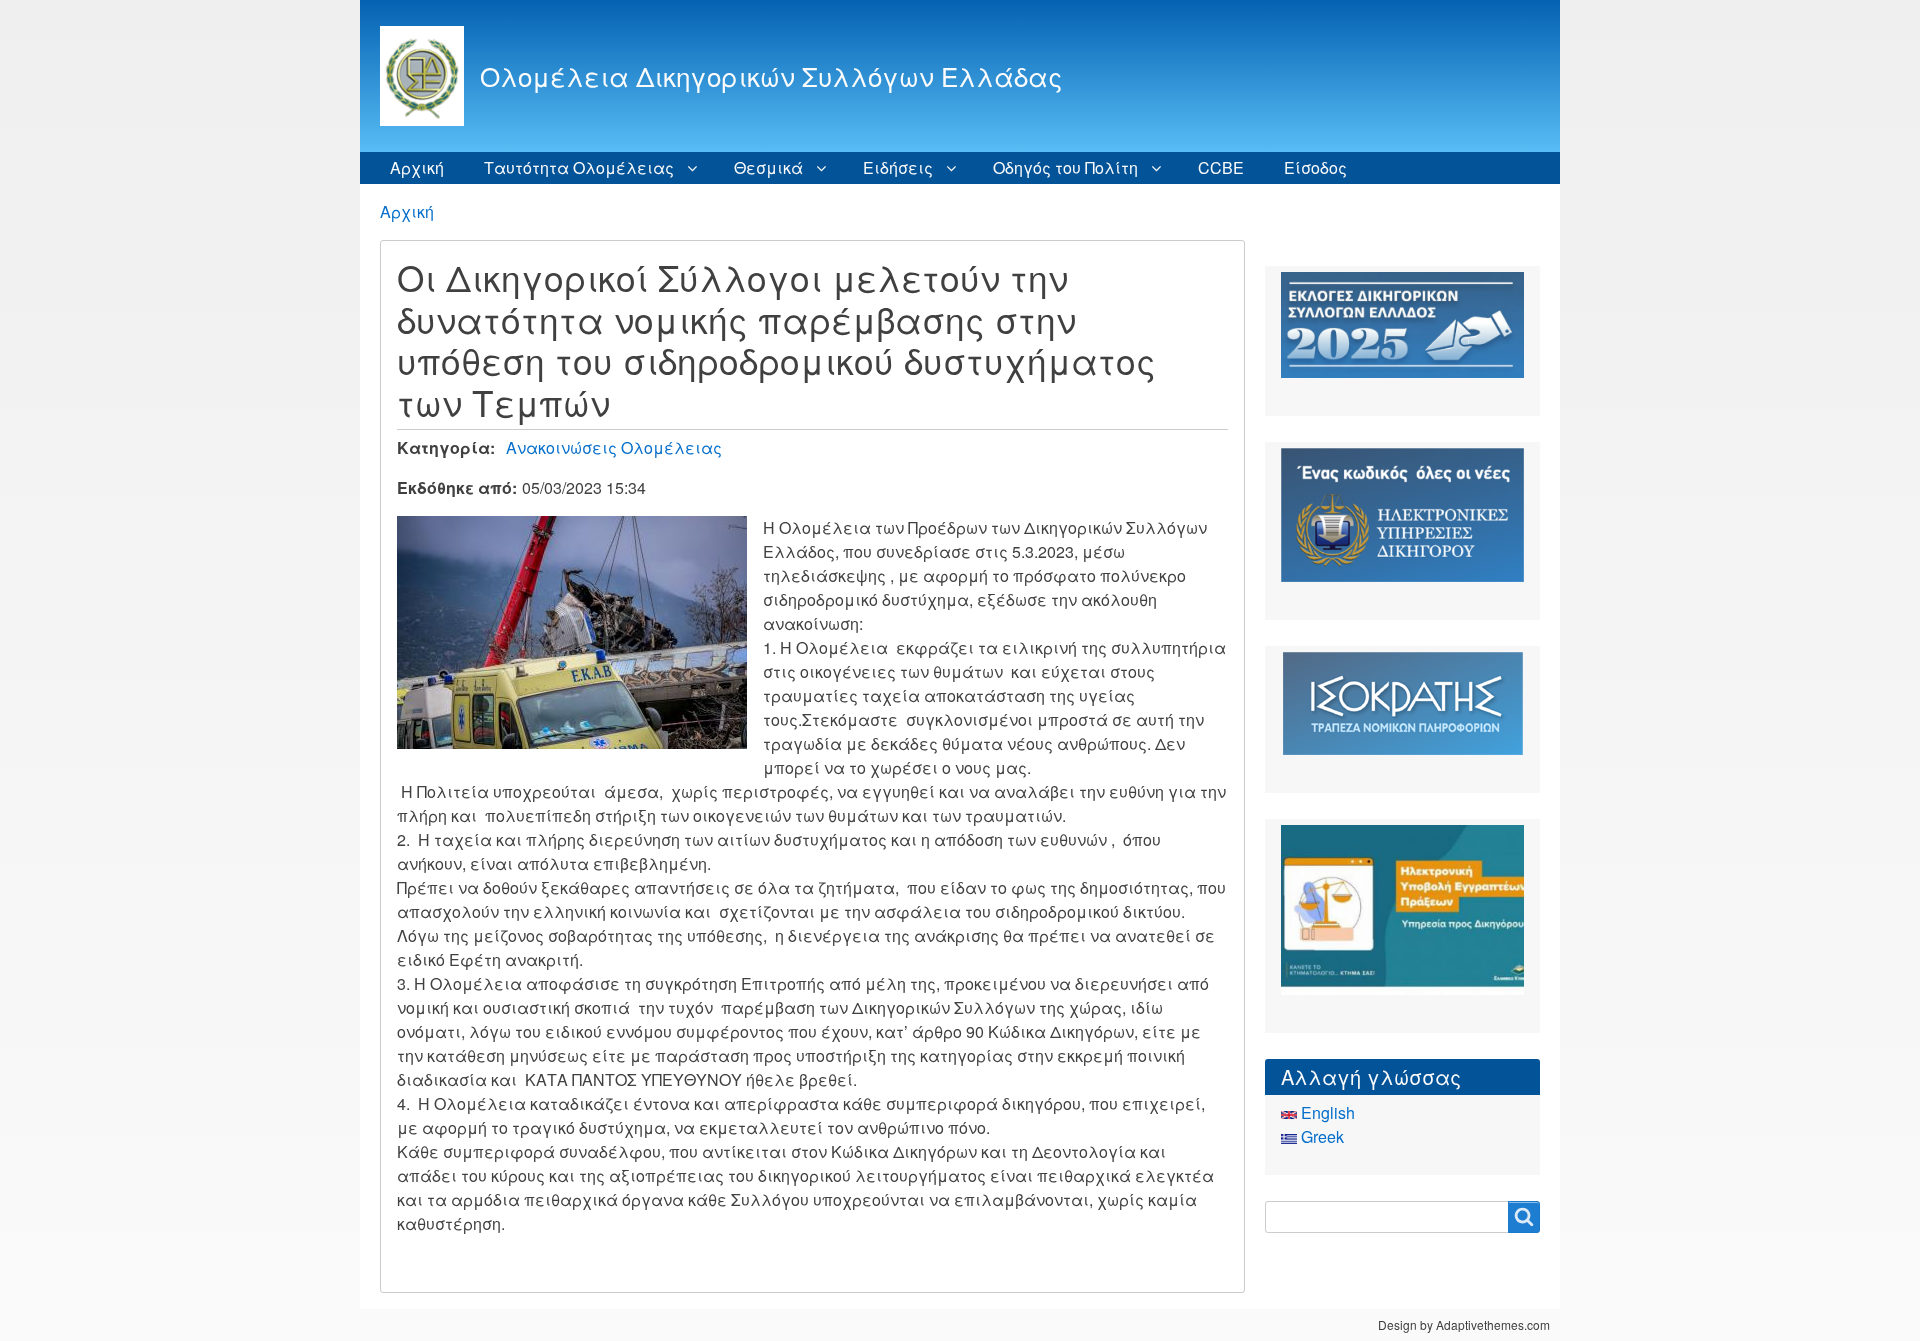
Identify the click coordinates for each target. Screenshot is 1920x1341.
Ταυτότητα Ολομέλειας (579, 167)
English (1326, 1112)
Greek (1320, 1136)
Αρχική (417, 167)
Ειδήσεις (898, 167)
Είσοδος (1315, 167)
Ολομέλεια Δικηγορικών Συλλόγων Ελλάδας (771, 75)
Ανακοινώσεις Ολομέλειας (614, 447)
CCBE (1221, 167)
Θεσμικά (768, 167)
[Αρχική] (430, 76)
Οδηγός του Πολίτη (1065, 167)
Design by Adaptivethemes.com (1464, 1324)
